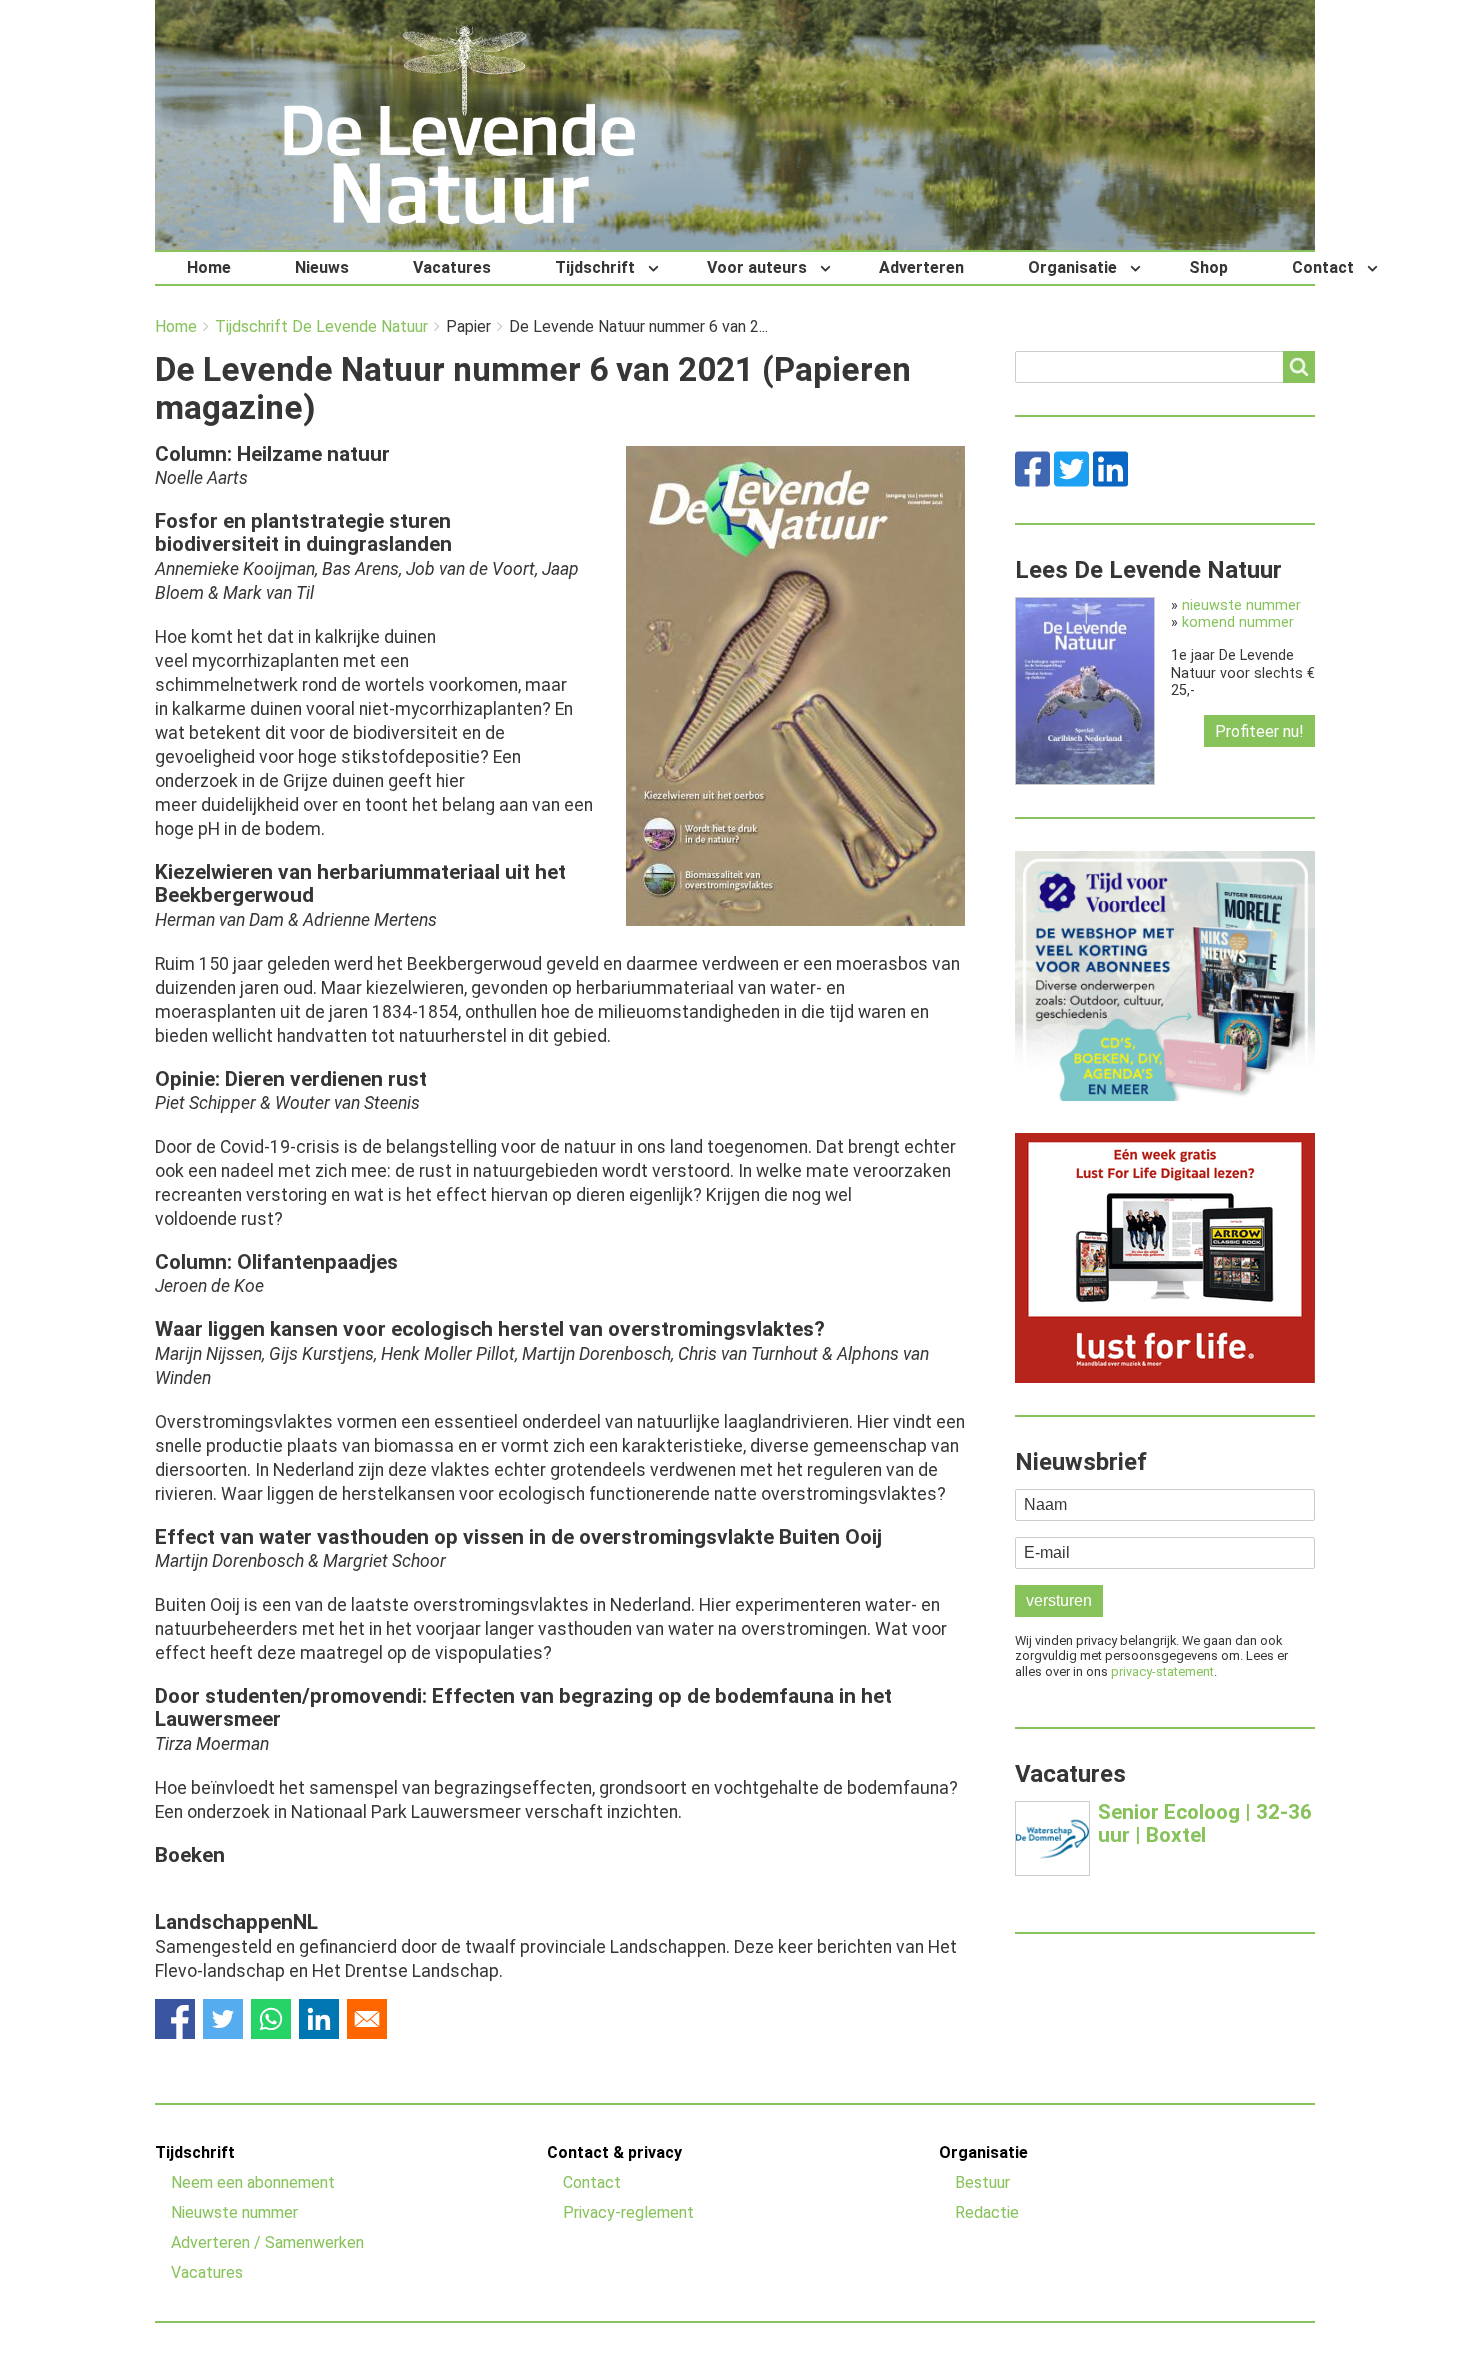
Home (209, 267)
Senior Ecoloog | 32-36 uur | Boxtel (1205, 1823)
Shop (1208, 267)
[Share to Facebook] (175, 2019)
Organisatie (1072, 267)
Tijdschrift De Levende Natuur (321, 327)
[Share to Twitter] (223, 2019)
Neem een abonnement (253, 2182)
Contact (1323, 267)
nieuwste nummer (1241, 605)
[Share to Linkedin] (319, 2019)
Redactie (987, 2212)
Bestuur (982, 2182)
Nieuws (322, 267)
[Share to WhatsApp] (271, 2019)
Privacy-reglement (628, 2212)
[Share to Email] (367, 2019)
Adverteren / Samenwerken (267, 2242)
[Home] (460, 125)
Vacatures (452, 267)
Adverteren (921, 267)
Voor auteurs (757, 267)
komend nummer (1238, 622)
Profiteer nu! (1259, 731)
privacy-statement (1162, 1671)
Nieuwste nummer (234, 2212)
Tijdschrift (595, 267)
